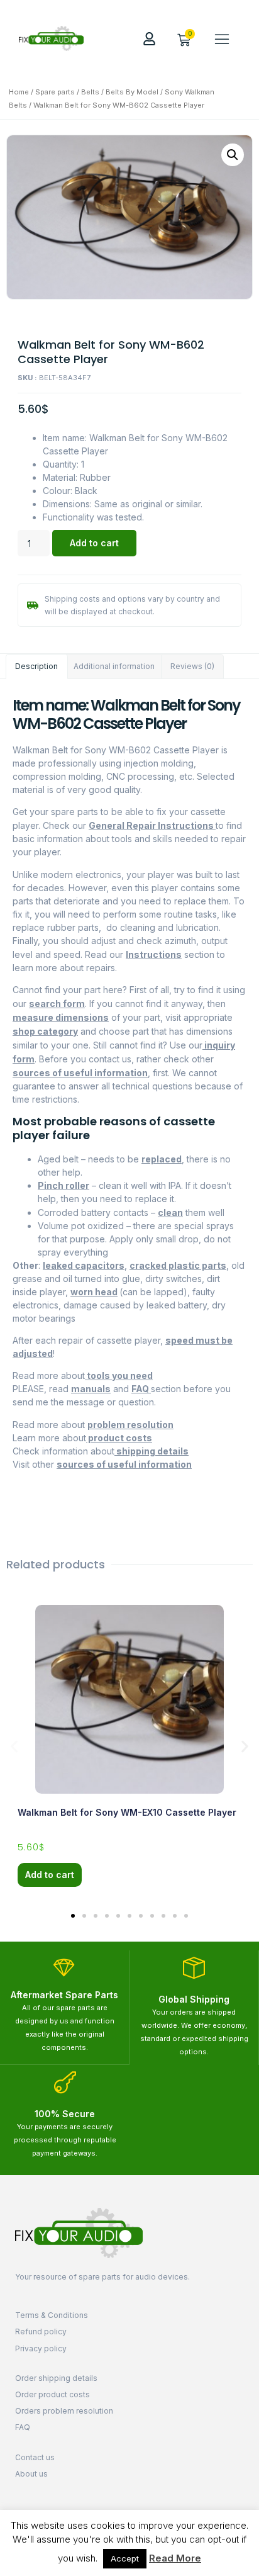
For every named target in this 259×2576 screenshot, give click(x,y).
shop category (45, 1031)
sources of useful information (80, 1073)
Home (19, 92)
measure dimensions (61, 1017)
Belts (90, 92)
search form (57, 1004)
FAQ (141, 1389)
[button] (222, 38)
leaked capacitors (84, 1265)
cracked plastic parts (178, 1265)
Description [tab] (36, 666)
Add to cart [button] (50, 1875)
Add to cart (94, 543)
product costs (119, 1438)
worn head (94, 1292)
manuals (91, 1389)
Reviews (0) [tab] (192, 666)
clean (170, 1212)
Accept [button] (125, 2558)
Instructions (154, 954)
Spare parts (55, 92)
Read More (175, 2558)
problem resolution (130, 1425)
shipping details (152, 1451)
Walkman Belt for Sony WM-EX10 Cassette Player (127, 1812)
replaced (162, 1159)
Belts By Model (132, 92)
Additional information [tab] (114, 666)
